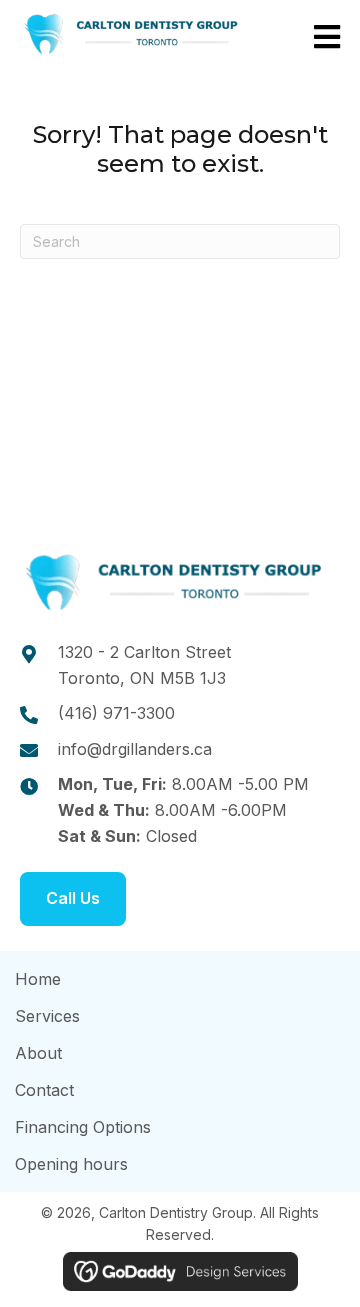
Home (38, 979)
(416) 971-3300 (116, 713)
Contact (44, 1090)
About (38, 1053)
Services (47, 1016)
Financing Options (83, 1127)
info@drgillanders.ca (135, 749)
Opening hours (71, 1164)
